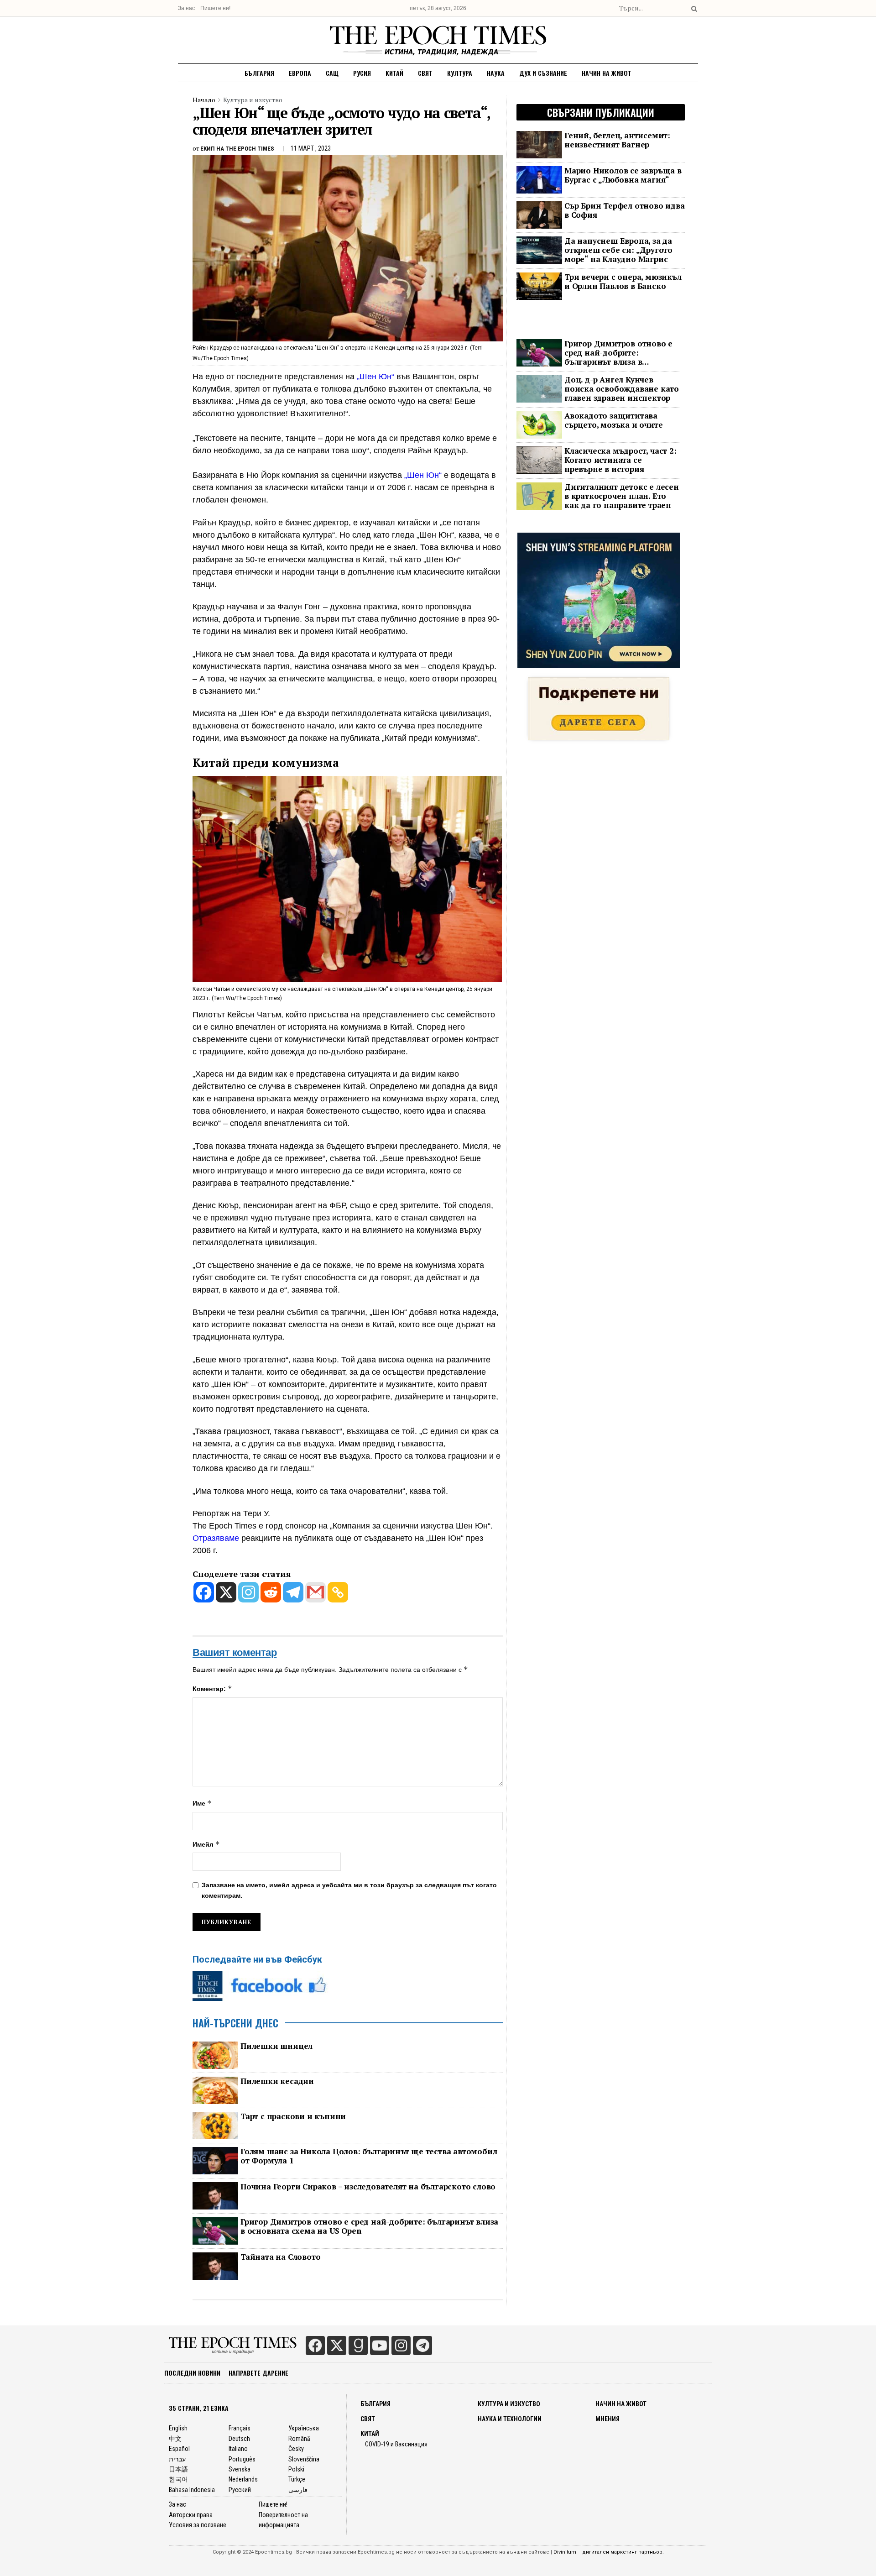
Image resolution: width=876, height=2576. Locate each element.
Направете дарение (258, 2373)
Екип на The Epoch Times (237, 149)
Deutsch (239, 2439)
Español (179, 2449)
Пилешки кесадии (277, 2081)
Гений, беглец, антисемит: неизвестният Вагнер (617, 140)
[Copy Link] (338, 1592)
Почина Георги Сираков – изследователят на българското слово (368, 2187)
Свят (425, 73)
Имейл (206, 1844)
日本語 (178, 2469)
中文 (175, 2439)
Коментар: (212, 1689)
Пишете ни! (215, 8)
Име (202, 1803)
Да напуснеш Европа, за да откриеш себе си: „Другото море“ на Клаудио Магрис (618, 250)
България (259, 73)
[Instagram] (248, 1592)
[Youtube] (380, 2346)
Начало (204, 100)
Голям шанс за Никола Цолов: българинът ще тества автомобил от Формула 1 (369, 2156)
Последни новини (192, 2373)
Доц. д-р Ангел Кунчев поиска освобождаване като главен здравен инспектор (622, 389)
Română (299, 2439)
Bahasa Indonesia (192, 2490)
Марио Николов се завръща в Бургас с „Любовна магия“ (623, 175)
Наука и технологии (510, 2419)
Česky (296, 2449)
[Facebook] (204, 1592)
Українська (304, 2428)
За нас (186, 8)
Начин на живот (607, 73)
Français (240, 2428)
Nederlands (243, 2479)
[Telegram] (293, 1592)
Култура (460, 73)
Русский (240, 2490)
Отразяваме (216, 1538)
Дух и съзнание (543, 73)
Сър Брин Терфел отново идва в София (625, 210)
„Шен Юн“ (375, 377)
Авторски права (191, 2515)
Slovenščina (304, 2459)
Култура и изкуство (253, 100)
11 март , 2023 (311, 148)
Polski (296, 2469)
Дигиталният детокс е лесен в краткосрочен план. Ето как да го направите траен (622, 496)
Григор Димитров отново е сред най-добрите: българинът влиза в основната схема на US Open (369, 2226)
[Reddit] (271, 1592)
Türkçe (297, 2479)
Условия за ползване (198, 2525)
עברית (177, 2459)
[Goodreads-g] (358, 2346)
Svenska (240, 2469)
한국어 (178, 2479)
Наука (496, 73)
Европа (300, 73)
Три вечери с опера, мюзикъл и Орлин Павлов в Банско (623, 282)
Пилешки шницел (276, 2046)
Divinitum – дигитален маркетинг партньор (608, 2552)
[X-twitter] (337, 2346)
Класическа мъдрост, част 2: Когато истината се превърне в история (620, 460)
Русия (362, 73)
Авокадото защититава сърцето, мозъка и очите (613, 420)
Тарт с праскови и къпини (293, 2116)
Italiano (238, 2449)
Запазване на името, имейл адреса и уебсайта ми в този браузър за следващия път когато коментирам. (349, 1890)
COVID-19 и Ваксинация (396, 2444)
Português (242, 2459)
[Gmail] (315, 1592)
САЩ (332, 73)
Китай (394, 73)
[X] (226, 1592)
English (178, 2428)
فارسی (298, 2490)
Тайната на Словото (280, 2257)
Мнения (607, 2419)
